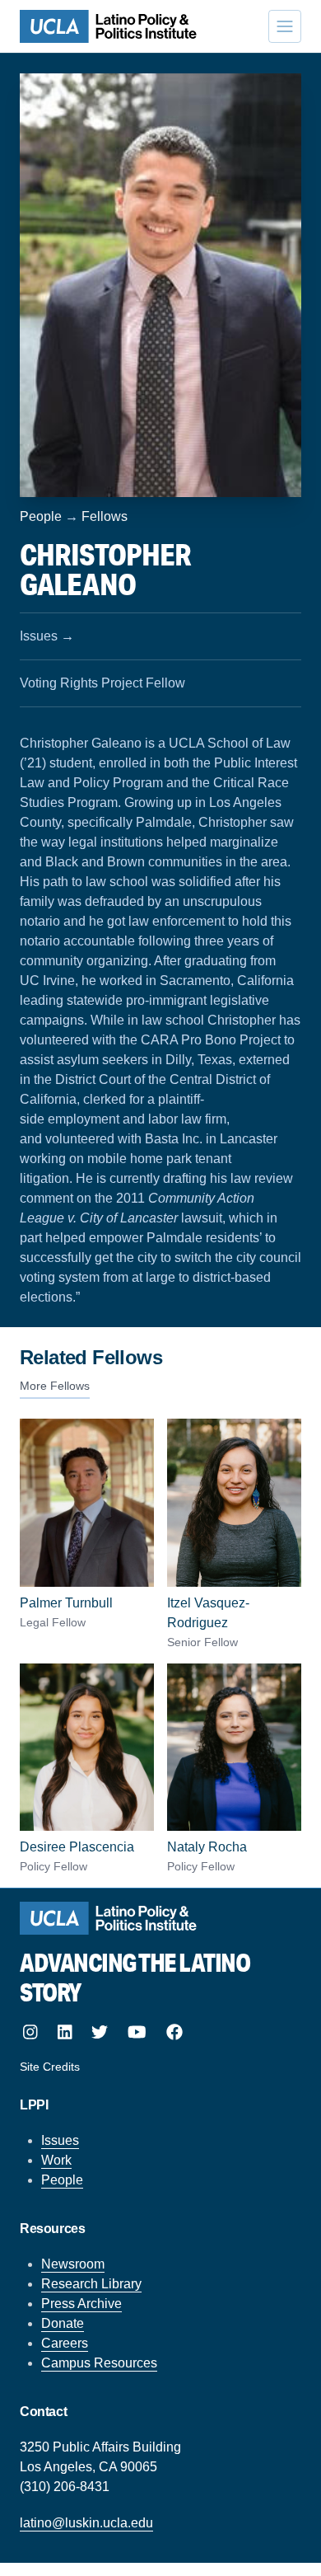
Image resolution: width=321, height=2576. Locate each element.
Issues (60, 2140)
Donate (63, 2323)
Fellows (105, 516)
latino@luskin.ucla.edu (86, 2523)
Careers (65, 2343)
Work (56, 2160)
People (41, 516)
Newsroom (73, 2264)
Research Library (91, 2284)
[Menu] (285, 26)
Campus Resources (99, 2363)
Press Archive (81, 2304)
